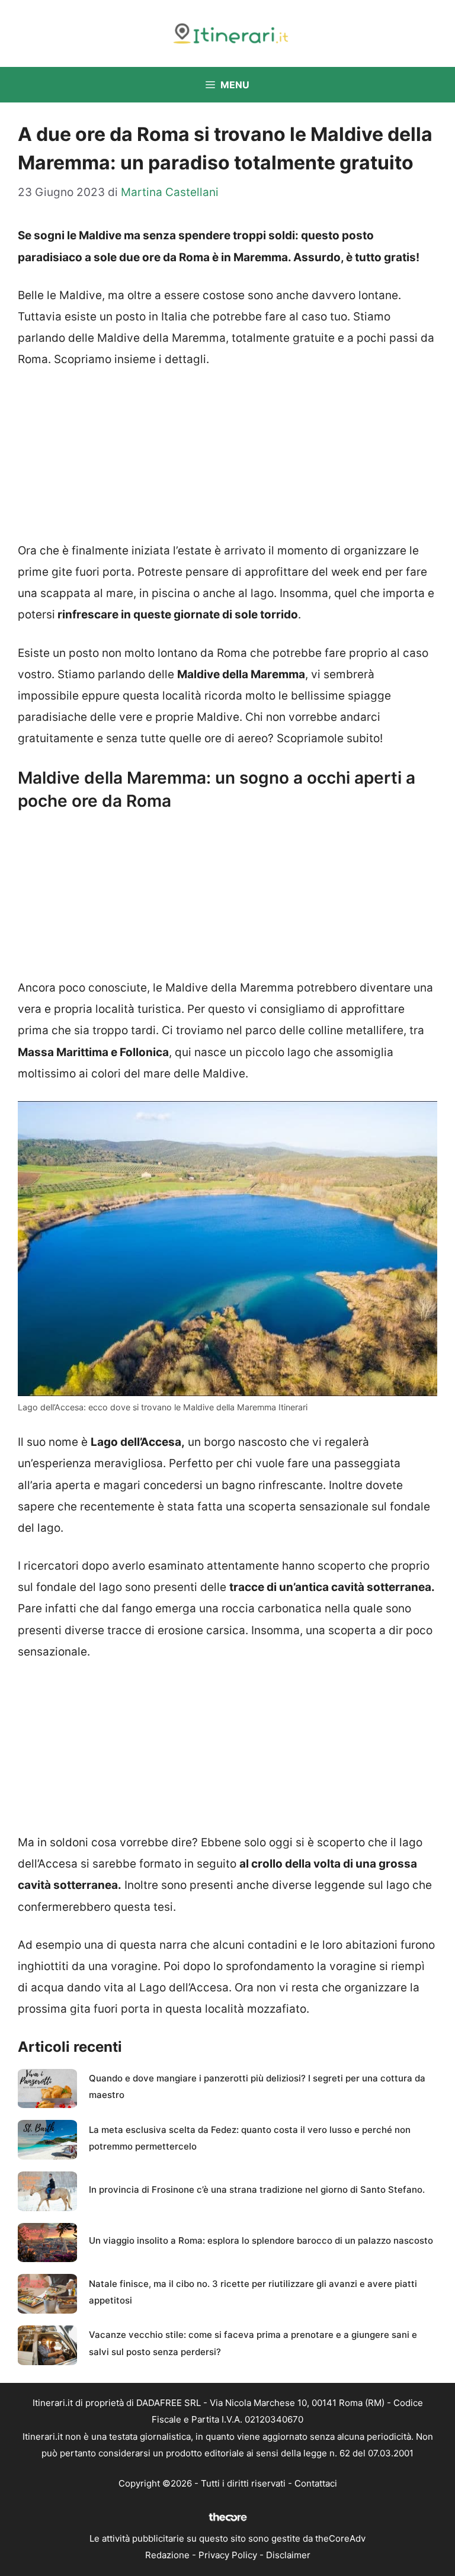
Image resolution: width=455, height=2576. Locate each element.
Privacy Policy (228, 2555)
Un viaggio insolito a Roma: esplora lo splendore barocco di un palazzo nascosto (261, 2240)
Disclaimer (288, 2555)
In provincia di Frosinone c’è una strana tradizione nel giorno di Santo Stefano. (257, 2190)
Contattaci (316, 2483)
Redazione (167, 2555)
